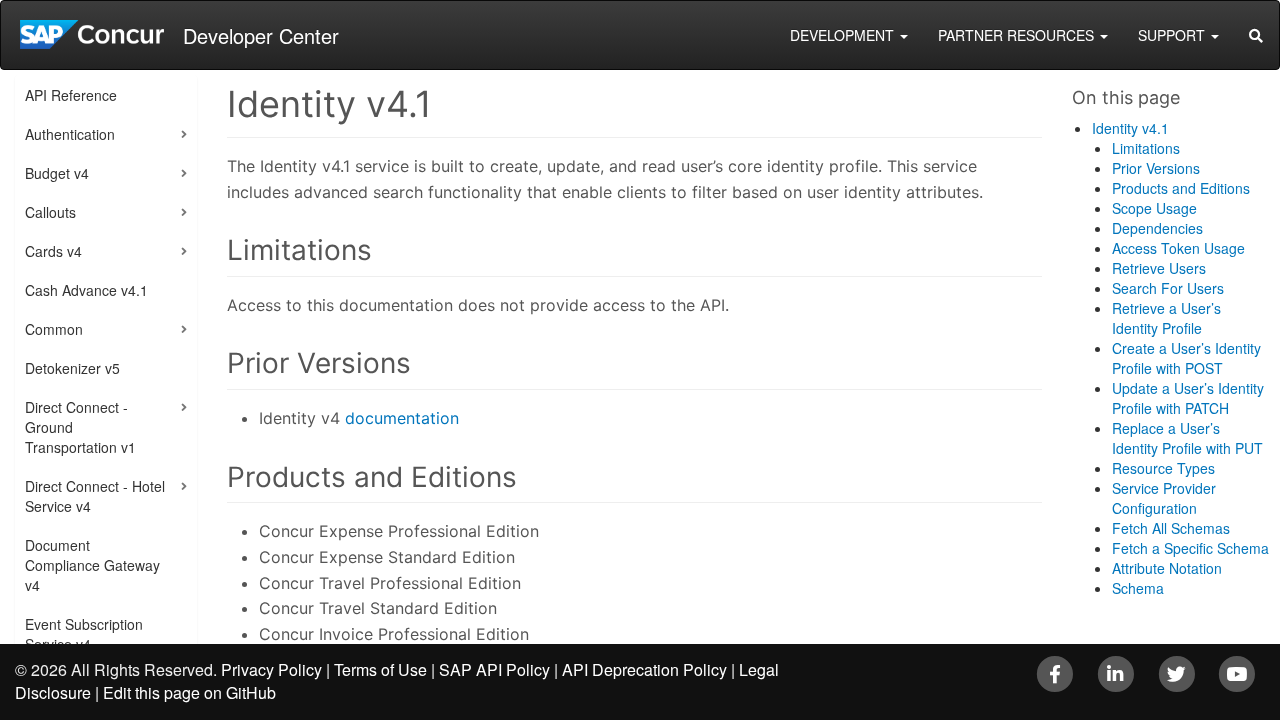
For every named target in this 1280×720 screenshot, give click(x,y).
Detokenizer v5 (72, 368)
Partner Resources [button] (1018, 35)
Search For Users (1168, 288)
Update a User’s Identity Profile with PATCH (1188, 398)
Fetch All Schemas (1171, 528)
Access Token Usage (1178, 248)
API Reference (71, 95)
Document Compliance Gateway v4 (92, 565)
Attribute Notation (1167, 568)
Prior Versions (1156, 168)
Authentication (70, 134)
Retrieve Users (1159, 268)
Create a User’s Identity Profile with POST (1186, 358)
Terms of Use (380, 669)
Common (54, 329)
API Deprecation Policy (644, 669)
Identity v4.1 (1130, 128)
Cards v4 (53, 251)
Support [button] (1173, 35)
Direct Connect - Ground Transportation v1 (80, 427)
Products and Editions (1181, 188)
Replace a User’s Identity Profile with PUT (1187, 438)
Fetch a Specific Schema (1190, 548)
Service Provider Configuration (1164, 498)
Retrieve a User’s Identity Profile (1166, 318)
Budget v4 (57, 173)
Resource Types (1163, 468)
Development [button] (844, 35)
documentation (402, 418)
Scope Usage (1154, 208)
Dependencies (1157, 228)
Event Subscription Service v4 (84, 634)
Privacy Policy (271, 669)
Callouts (50, 212)
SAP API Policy (494, 669)
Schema (1138, 588)
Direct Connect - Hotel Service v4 (95, 496)
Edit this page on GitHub (189, 692)
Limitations (1146, 148)
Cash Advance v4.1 (86, 290)
